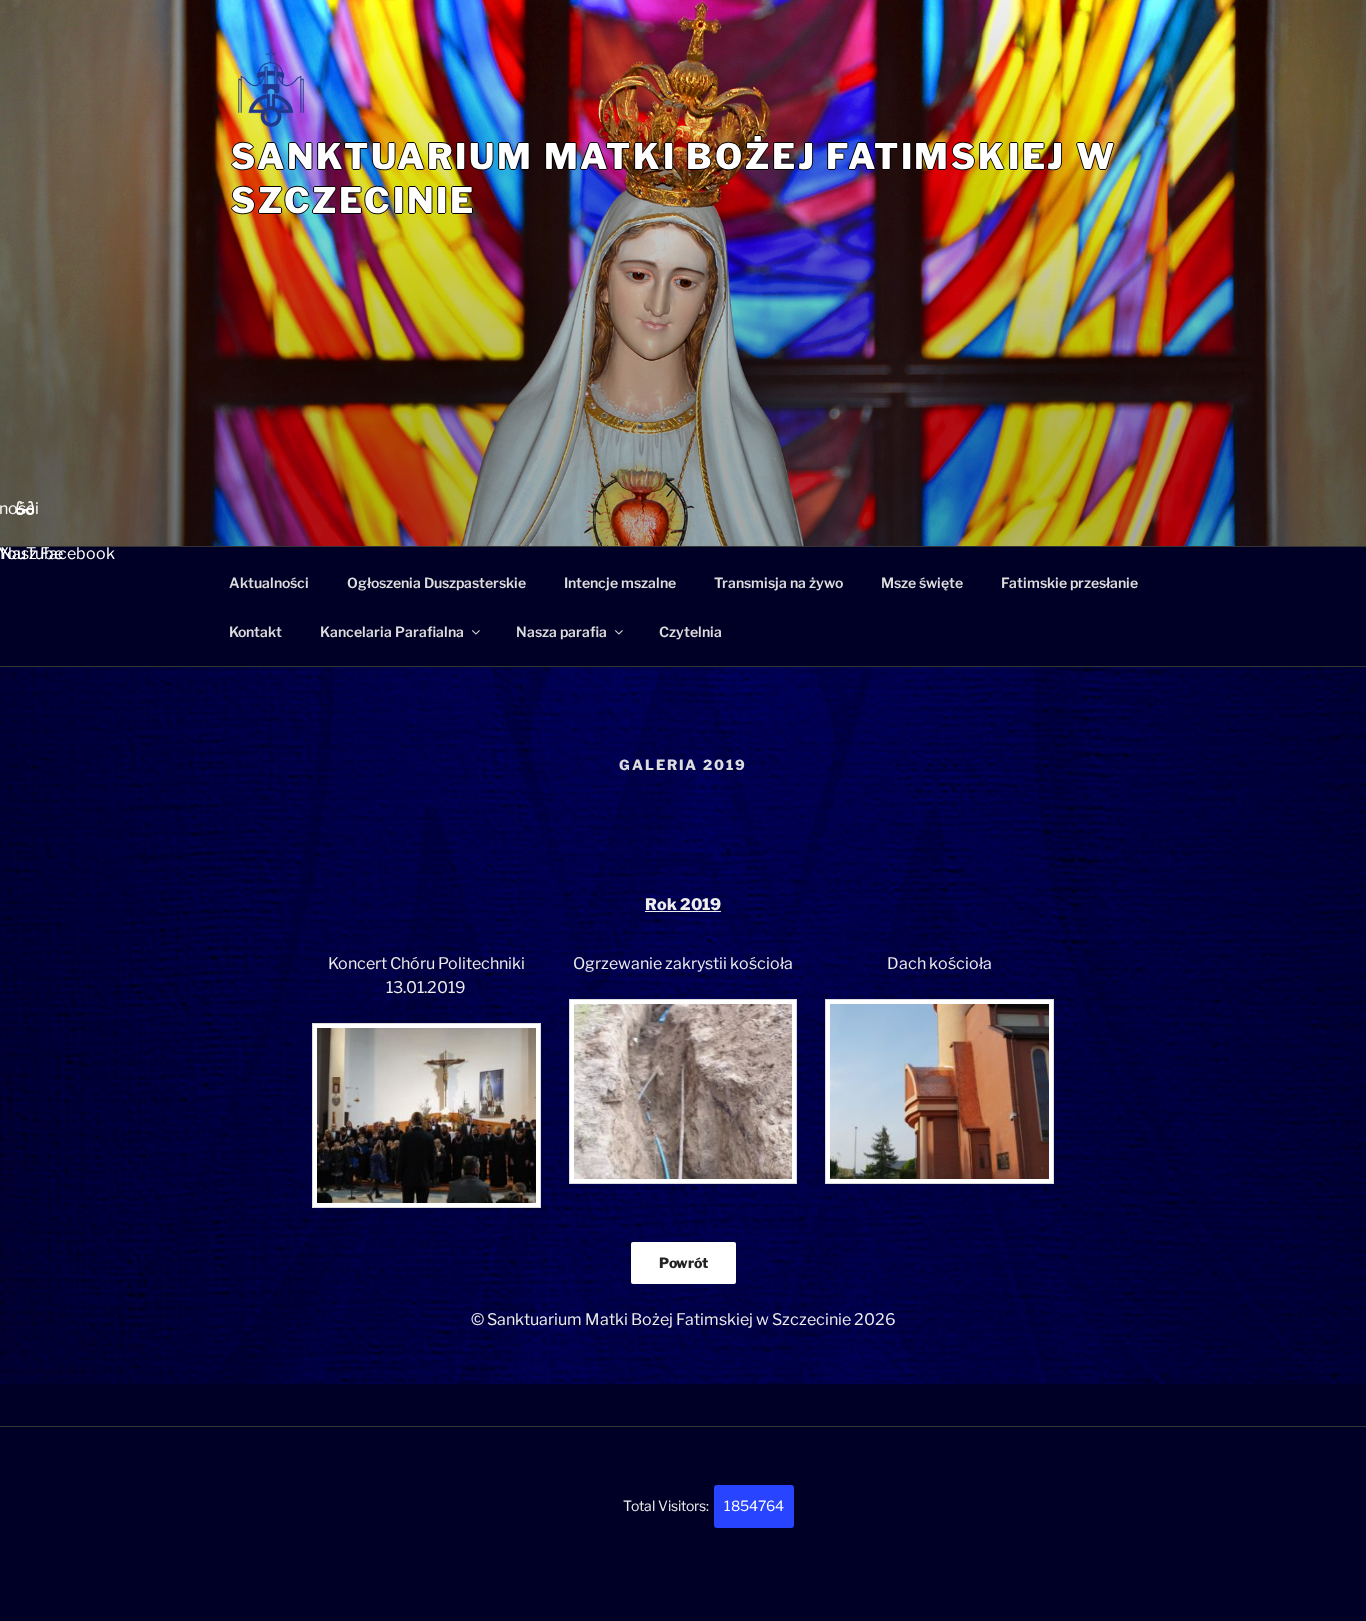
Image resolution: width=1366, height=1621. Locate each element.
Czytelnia (690, 631)
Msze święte (922, 582)
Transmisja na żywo (778, 582)
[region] (683, 410)
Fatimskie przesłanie (1069, 582)
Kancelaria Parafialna (392, 631)
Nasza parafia (561, 631)
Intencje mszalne (620, 582)
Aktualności (269, 582)
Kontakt (255, 631)
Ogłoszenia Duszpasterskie (436, 582)
